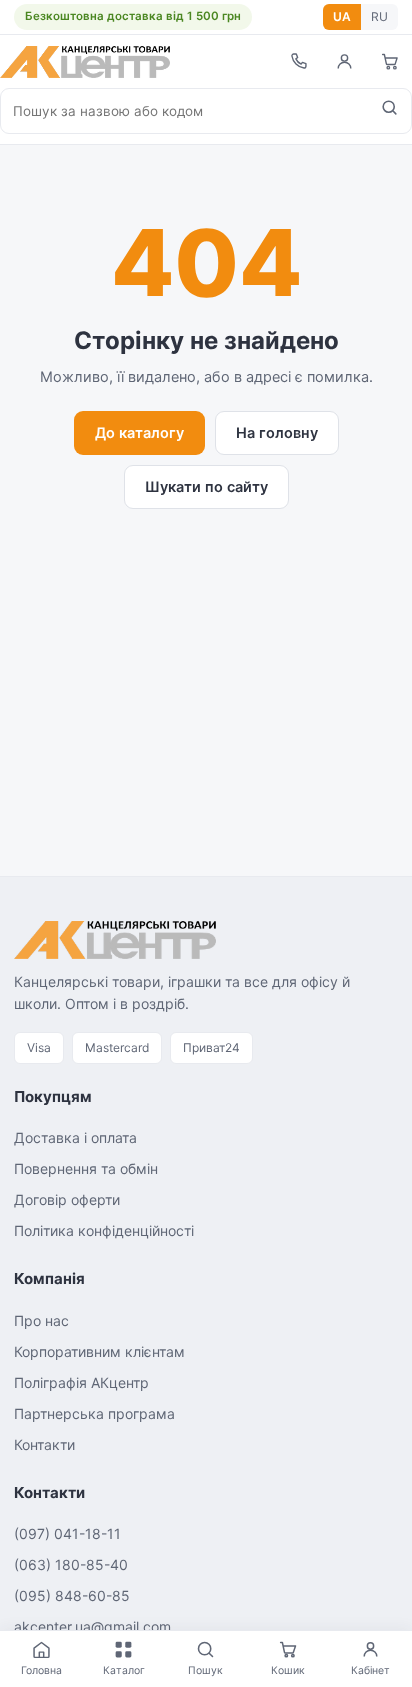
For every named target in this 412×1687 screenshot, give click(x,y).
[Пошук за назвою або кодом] (389, 111)
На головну (277, 433)
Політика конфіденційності (104, 1230)
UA (342, 16)
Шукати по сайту (206, 487)
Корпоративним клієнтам (99, 1351)
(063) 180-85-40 (71, 1564)
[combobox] (184, 111)
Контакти (44, 1444)
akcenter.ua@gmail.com (92, 1626)
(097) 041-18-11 (67, 1533)
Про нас (41, 1320)
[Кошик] (390, 61)
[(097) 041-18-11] (298, 61)
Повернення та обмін (86, 1168)
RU (379, 16)
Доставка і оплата (75, 1137)
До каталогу (139, 433)
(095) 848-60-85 (72, 1595)
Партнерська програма (94, 1413)
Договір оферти (67, 1199)
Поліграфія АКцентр (81, 1382)
